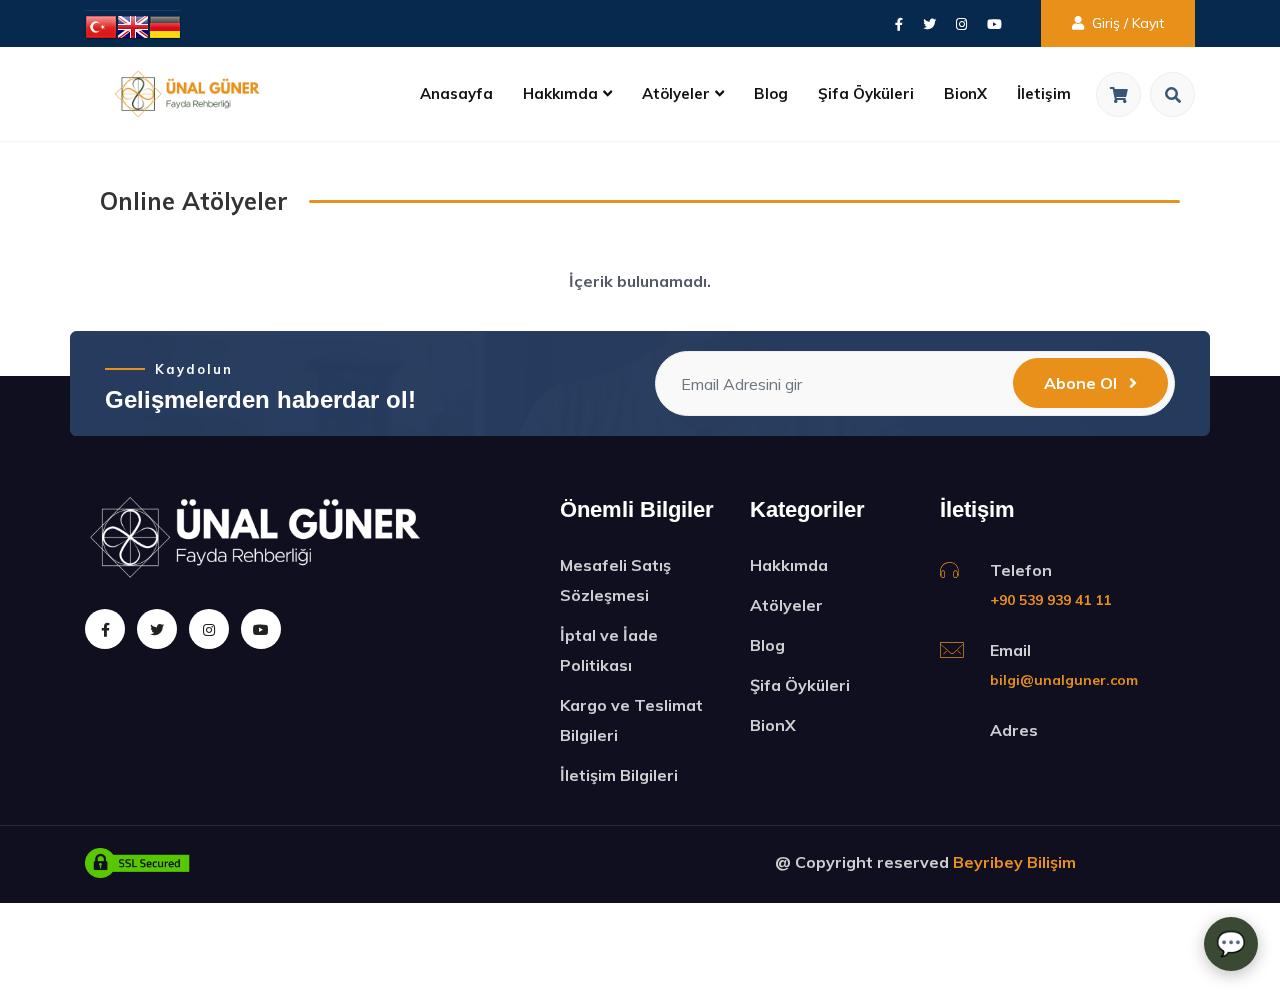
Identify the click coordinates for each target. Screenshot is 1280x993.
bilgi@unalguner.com (1064, 680)
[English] (133, 25)
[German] (165, 25)
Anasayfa (456, 93)
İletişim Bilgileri (619, 775)
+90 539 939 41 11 (1050, 600)
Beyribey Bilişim (1014, 862)
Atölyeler (676, 93)
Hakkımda (560, 93)
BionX (965, 93)
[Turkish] (101, 25)
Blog (771, 93)
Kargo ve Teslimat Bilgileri (631, 720)
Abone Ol (1082, 383)
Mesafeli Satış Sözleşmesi (615, 580)
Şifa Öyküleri (866, 93)
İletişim (1044, 93)
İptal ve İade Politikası (609, 650)
